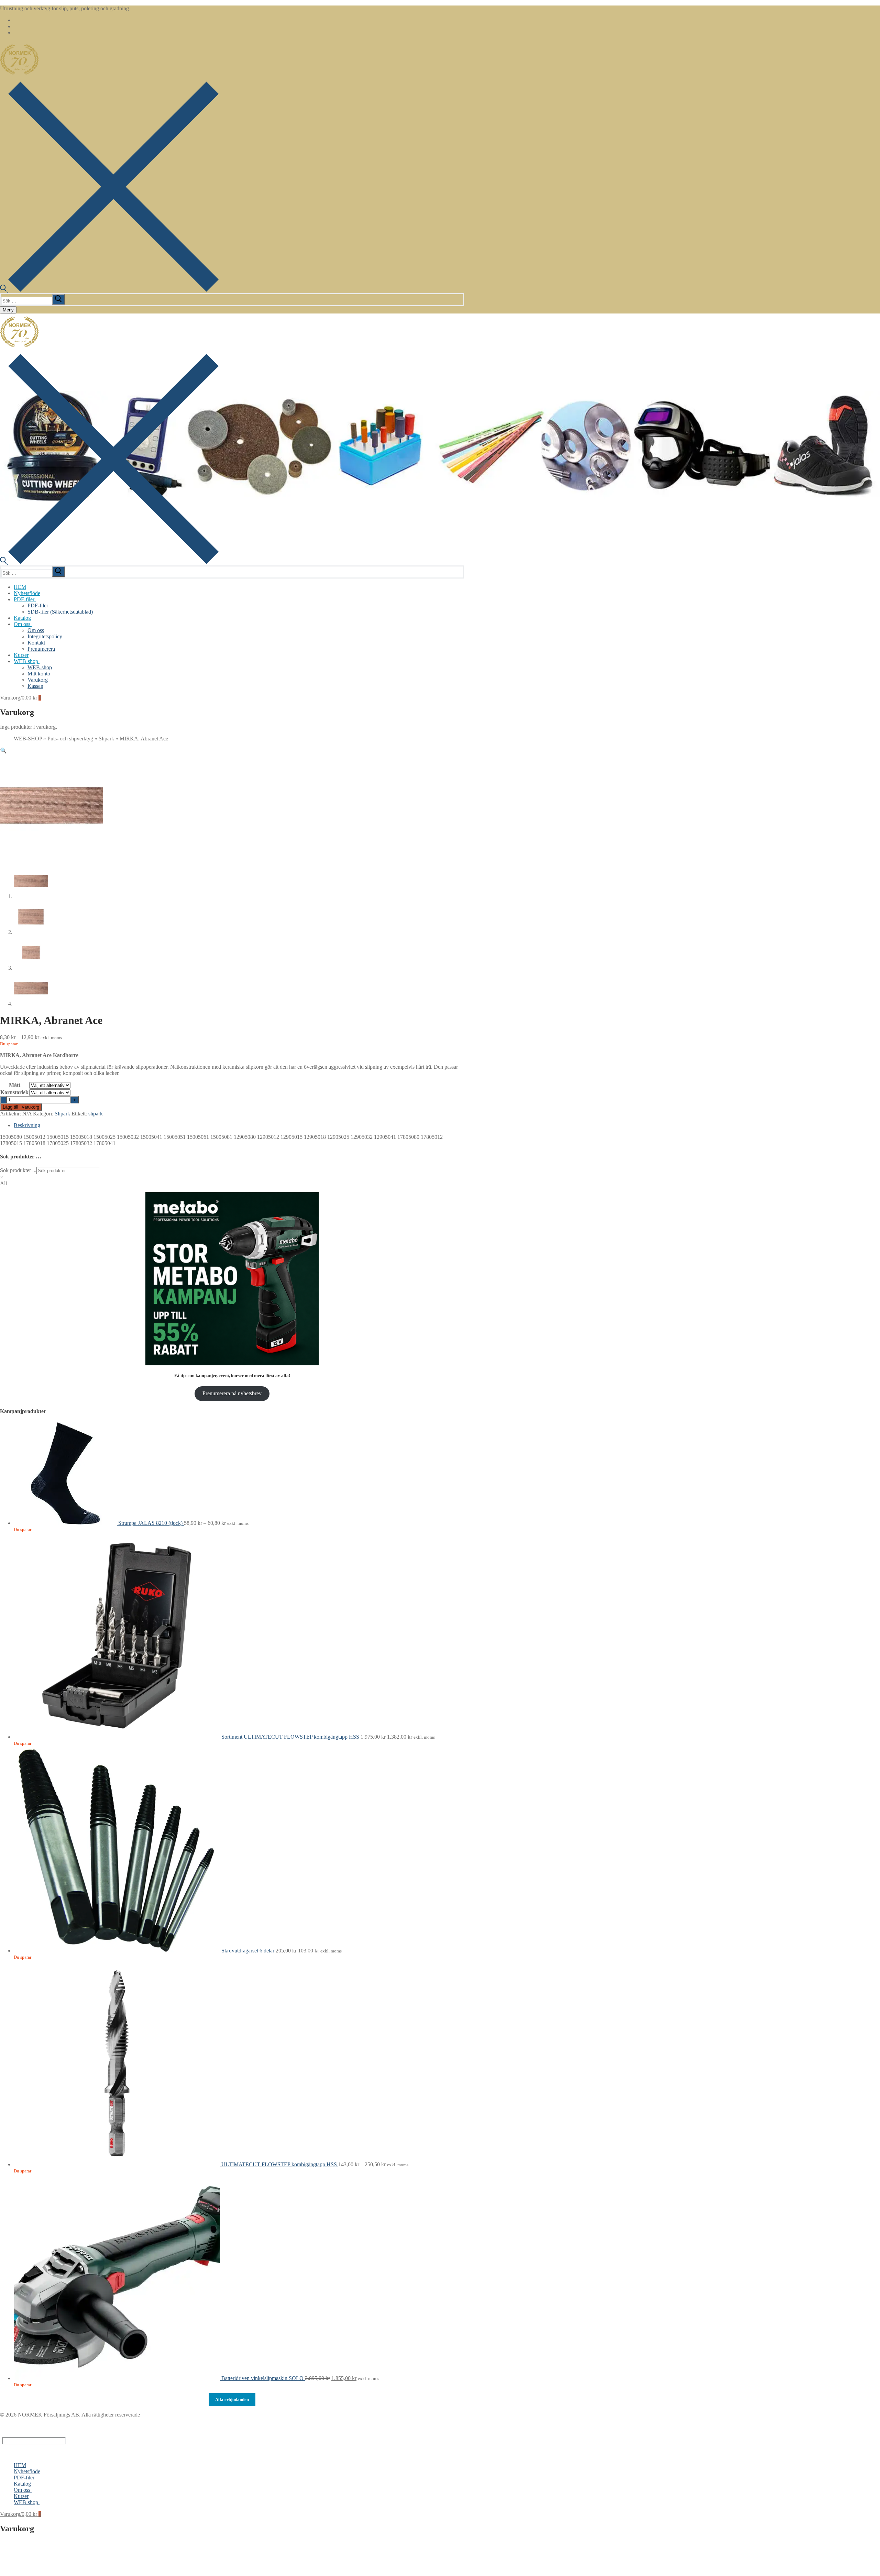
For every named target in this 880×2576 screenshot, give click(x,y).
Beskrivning (27, 1125)
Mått (15, 1085)
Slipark (106, 739)
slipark (96, 1114)
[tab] (239, 1125)
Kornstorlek (14, 1092)
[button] (3, 751)
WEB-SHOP (28, 739)
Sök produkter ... (18, 1170)
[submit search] (58, 299)
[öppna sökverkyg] (109, 290)
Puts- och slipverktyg (70, 739)
